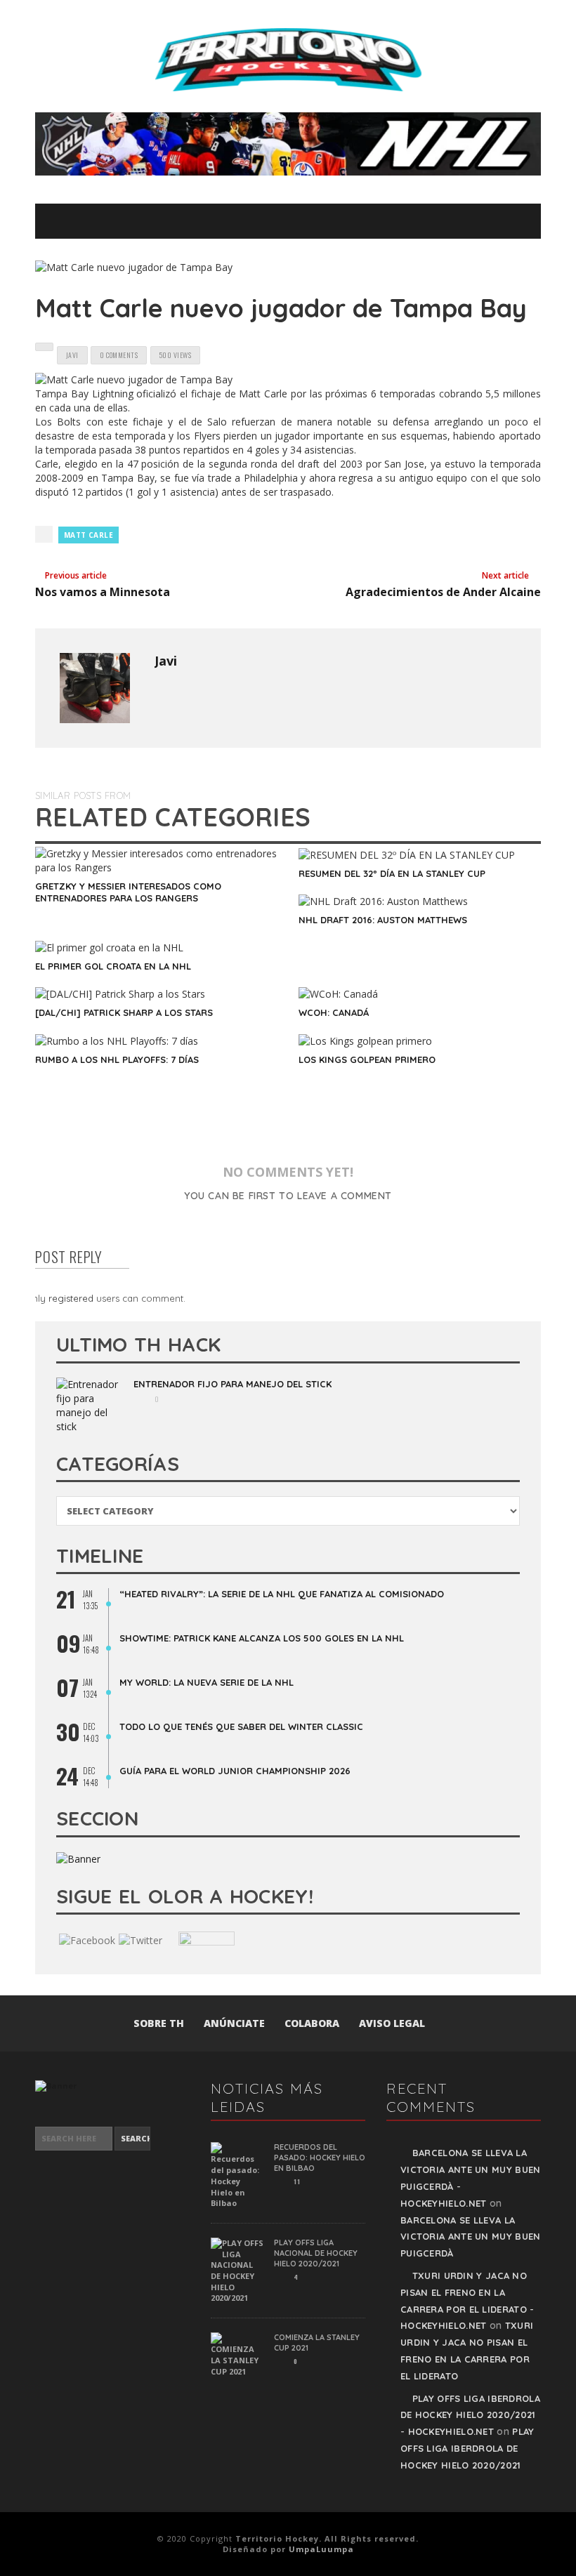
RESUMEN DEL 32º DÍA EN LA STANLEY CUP (392, 873)
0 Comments (119, 355)
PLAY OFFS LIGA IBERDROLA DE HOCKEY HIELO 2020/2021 (467, 2448)
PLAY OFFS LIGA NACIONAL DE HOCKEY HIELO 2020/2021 (316, 2253)
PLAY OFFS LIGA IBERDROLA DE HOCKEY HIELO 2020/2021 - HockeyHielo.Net (470, 2415)
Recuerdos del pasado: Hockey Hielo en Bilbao (320, 2158)
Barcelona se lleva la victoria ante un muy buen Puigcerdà (471, 2237)
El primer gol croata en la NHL (113, 966)
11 (296, 2181)
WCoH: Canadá (334, 1012)
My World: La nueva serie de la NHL (207, 1682)
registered (72, 1298)
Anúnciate (234, 2023)
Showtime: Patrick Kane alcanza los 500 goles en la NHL (262, 1638)
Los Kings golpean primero (367, 1059)
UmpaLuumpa (321, 2549)
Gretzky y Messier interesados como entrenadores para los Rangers (128, 892)
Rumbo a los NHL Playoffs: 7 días (117, 1059)
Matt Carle (89, 535)
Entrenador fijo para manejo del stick (233, 1384)
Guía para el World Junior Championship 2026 (235, 1771)
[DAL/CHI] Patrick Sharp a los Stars (124, 1012)
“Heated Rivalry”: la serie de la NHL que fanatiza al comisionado (282, 1594)
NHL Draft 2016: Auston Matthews (383, 920)
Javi (166, 661)
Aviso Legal (392, 2023)
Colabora (312, 2023)
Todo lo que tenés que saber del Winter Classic (241, 1726)
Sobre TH (159, 2023)
